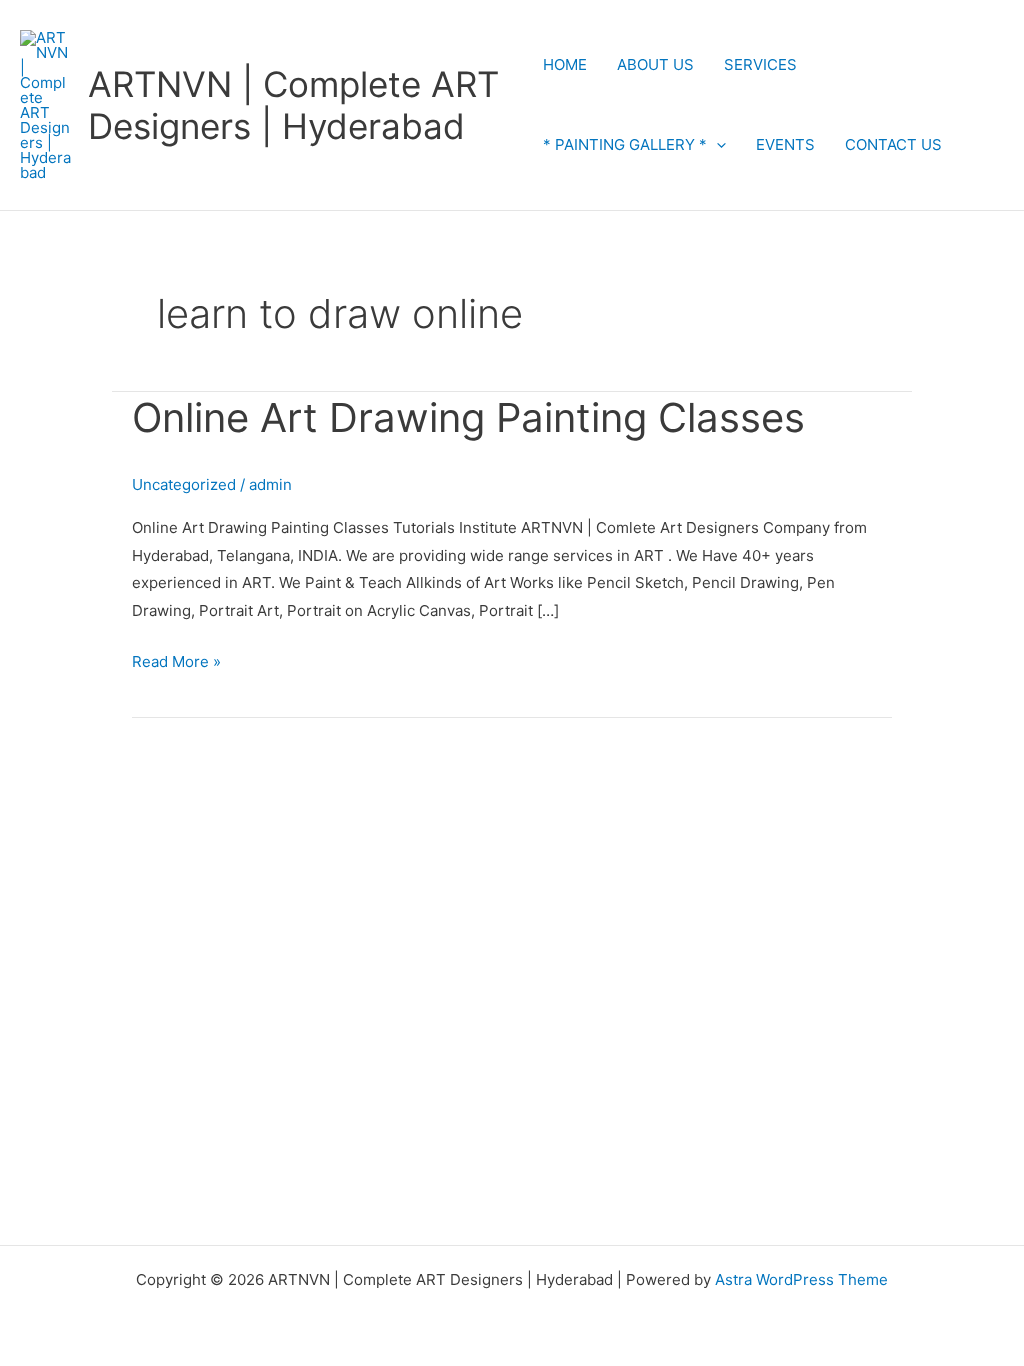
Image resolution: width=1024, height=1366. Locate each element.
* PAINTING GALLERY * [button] (625, 144)
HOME (565, 64)
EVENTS (785, 144)
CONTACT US (893, 144)
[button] (716, 144)
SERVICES (760, 64)
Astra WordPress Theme (801, 1279)
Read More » (176, 659)
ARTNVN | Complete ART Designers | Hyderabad (293, 105)
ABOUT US (655, 64)
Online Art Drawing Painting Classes (468, 417)
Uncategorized (184, 484)
